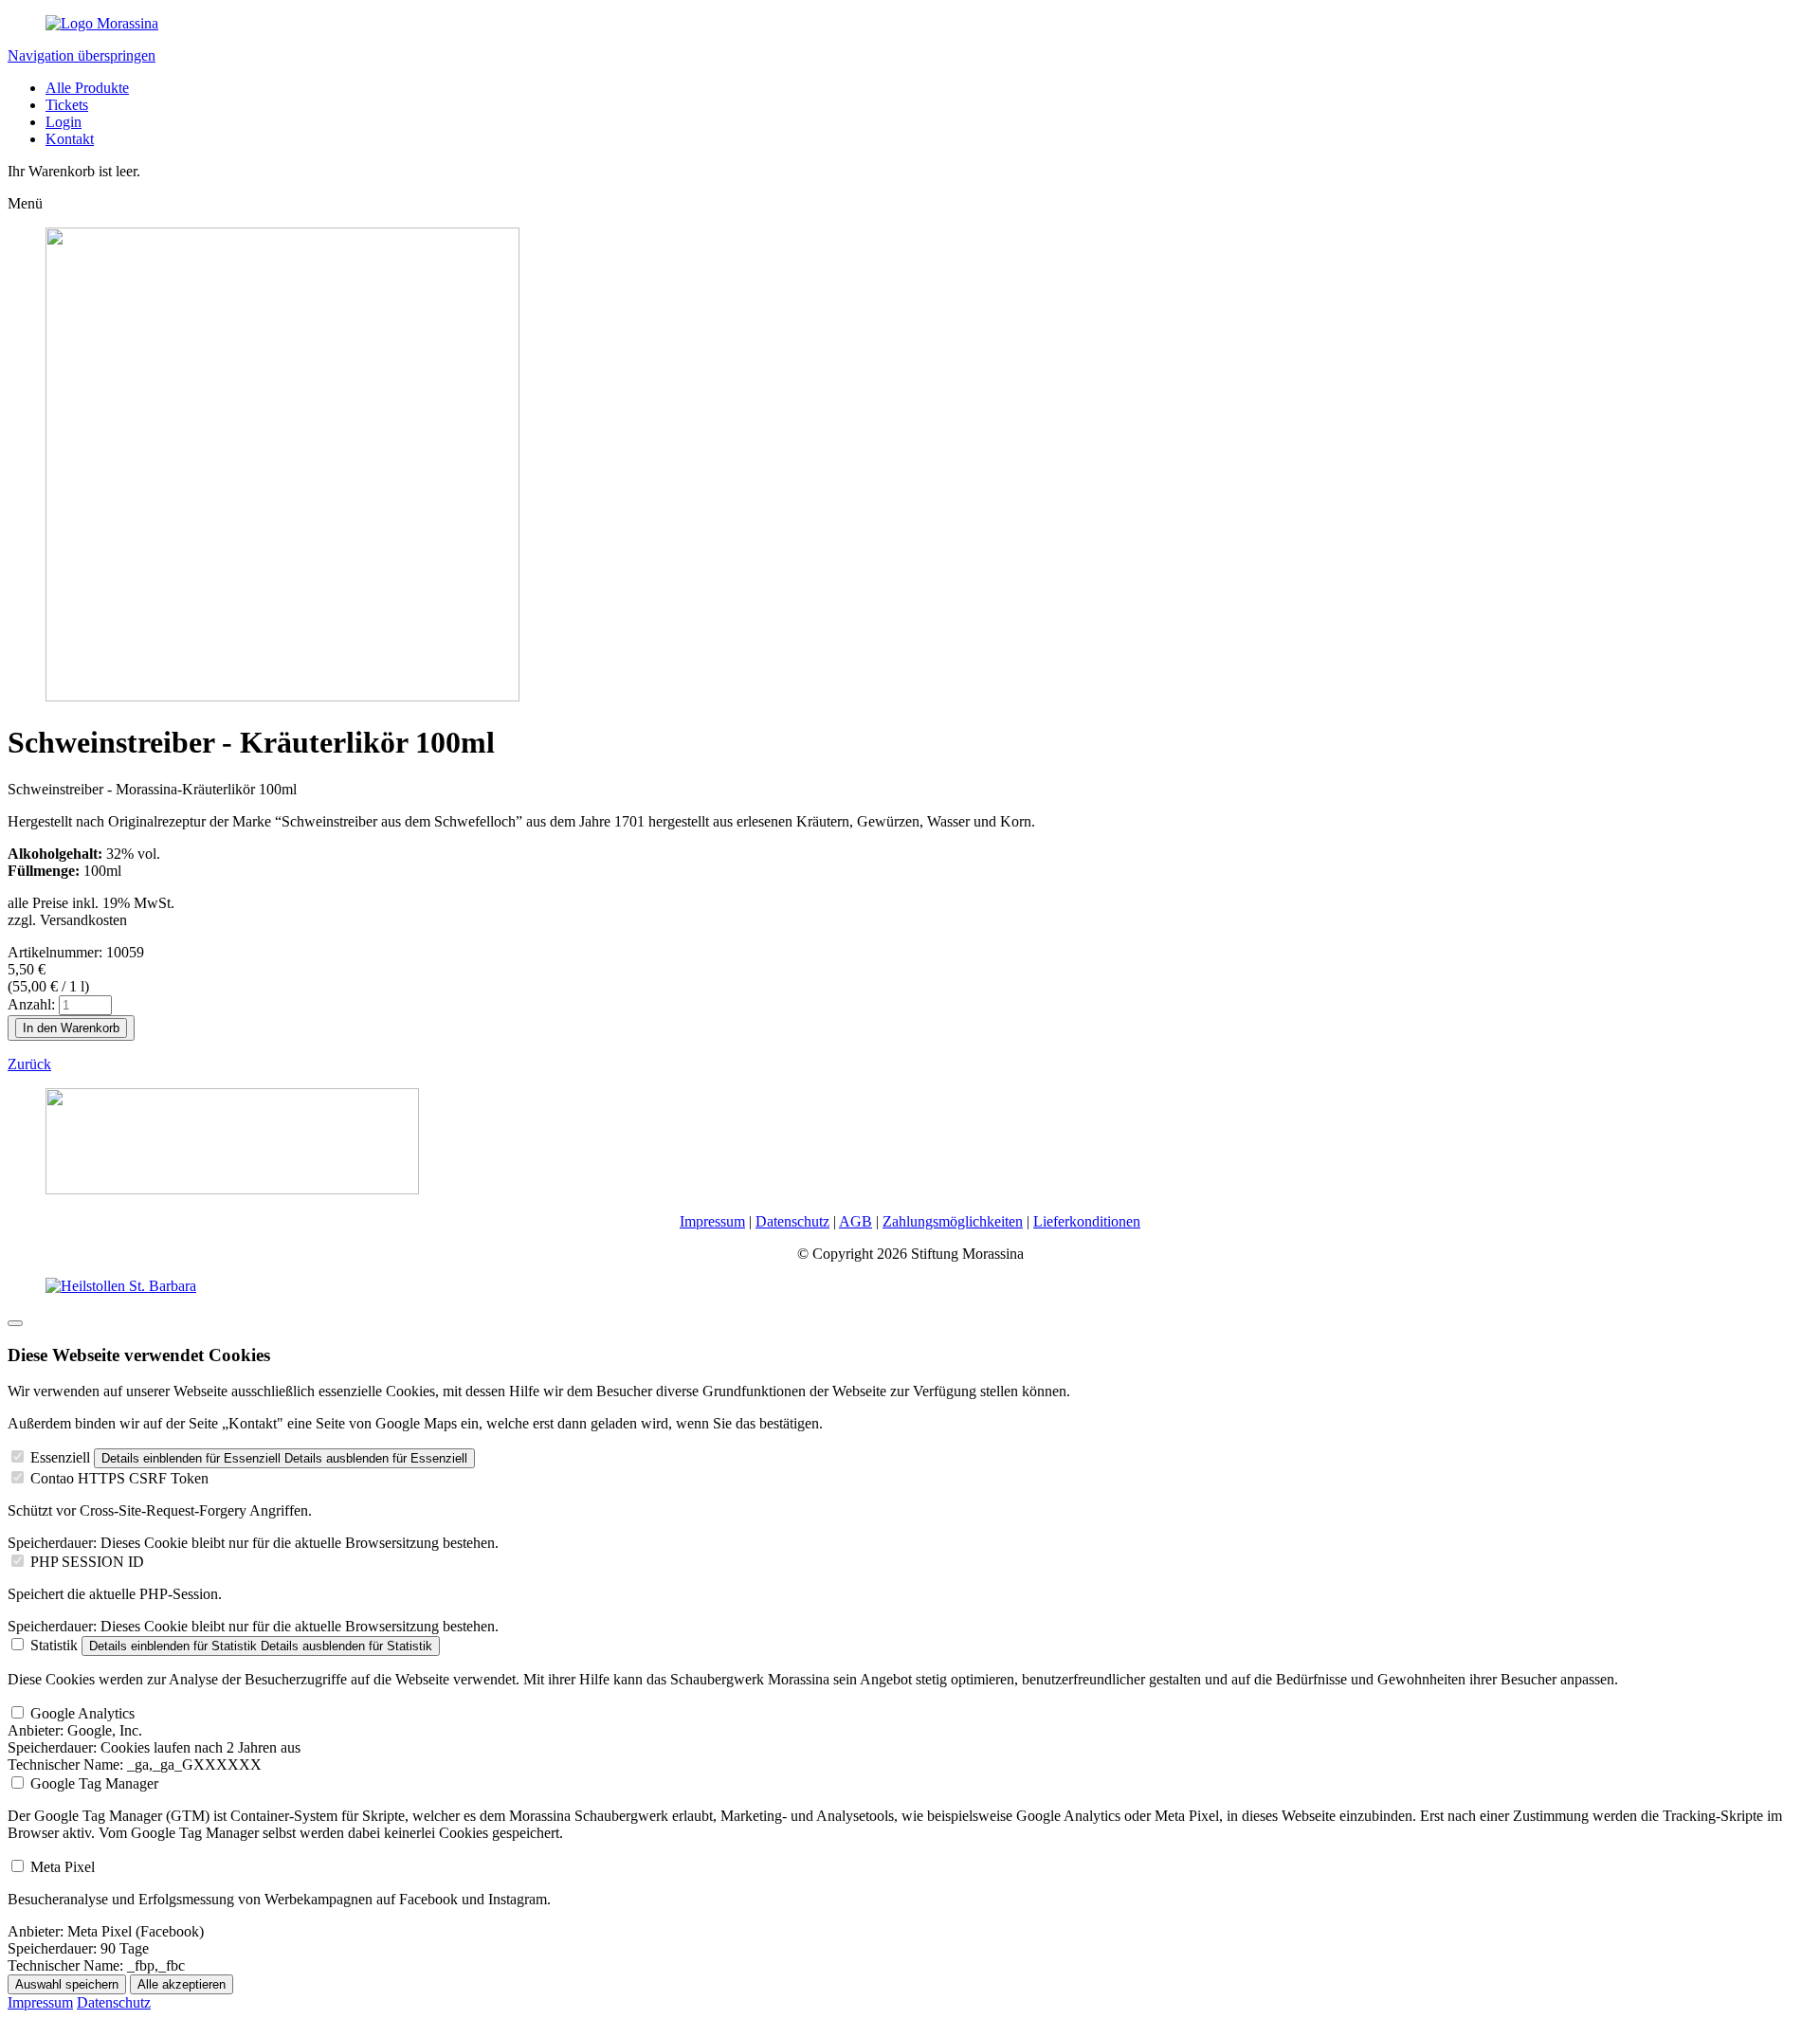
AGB (855, 1221)
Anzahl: (31, 1004)
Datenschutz (792, 1221)
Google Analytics (82, 1713)
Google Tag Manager (94, 1783)
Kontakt (70, 139)
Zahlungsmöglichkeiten (953, 1221)
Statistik (54, 1645)
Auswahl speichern (67, 1984)
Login (64, 122)
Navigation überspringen (82, 55)
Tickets (67, 105)
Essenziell (60, 1457)
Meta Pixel (63, 1867)
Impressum (712, 1221)
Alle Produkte (87, 88)
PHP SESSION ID (87, 1562)
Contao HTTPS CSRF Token (119, 1478)
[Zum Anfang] (15, 1323)
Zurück (29, 1064)
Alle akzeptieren (182, 1984)
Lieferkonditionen (1087, 1221)
